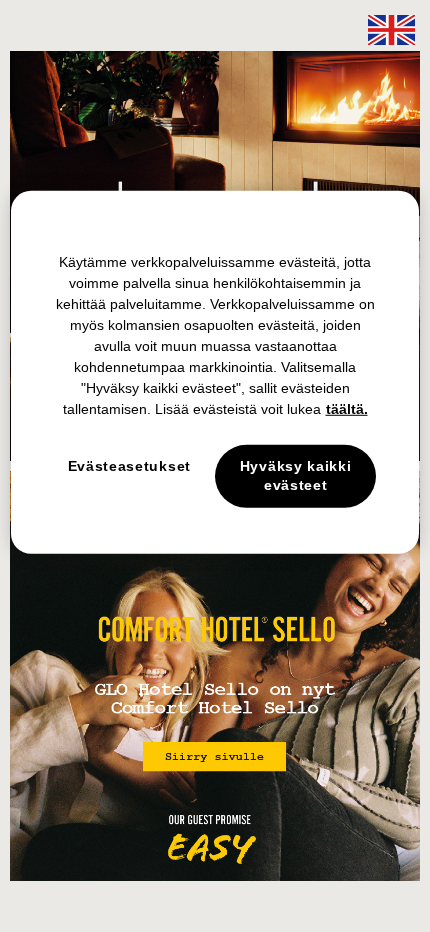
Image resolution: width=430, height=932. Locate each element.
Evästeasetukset (130, 466)
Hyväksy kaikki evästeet (296, 476)
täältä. (347, 409)
